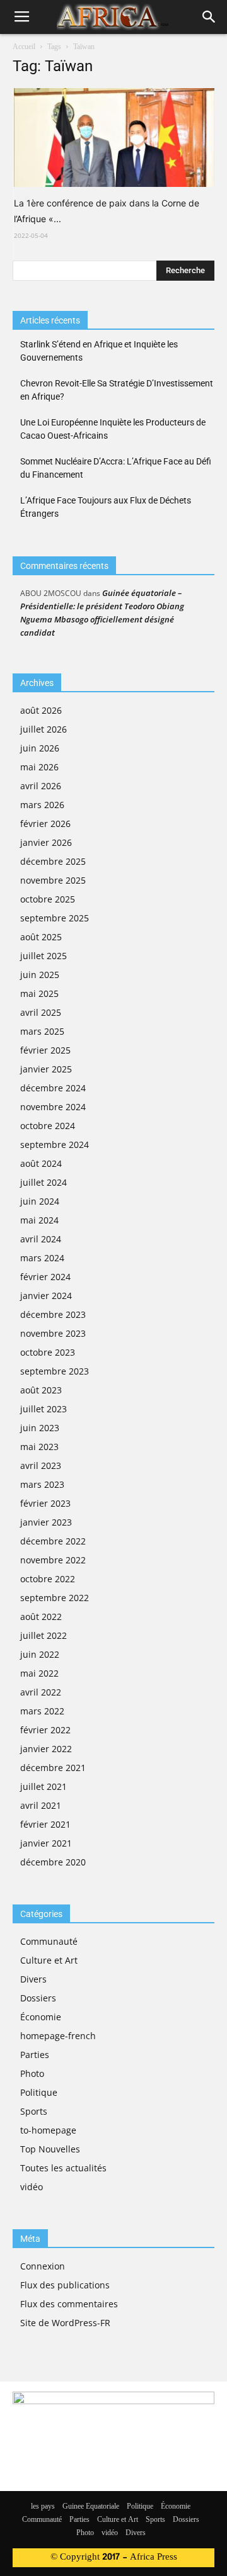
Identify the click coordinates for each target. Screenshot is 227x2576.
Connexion (43, 2266)
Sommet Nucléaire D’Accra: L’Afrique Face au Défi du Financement (116, 468)
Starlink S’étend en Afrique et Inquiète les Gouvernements (99, 351)
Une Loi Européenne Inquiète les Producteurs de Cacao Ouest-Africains (113, 429)
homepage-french (58, 2036)
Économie (41, 2017)
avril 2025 (41, 1012)
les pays (43, 2507)
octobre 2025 (48, 899)
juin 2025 (40, 975)
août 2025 (41, 937)
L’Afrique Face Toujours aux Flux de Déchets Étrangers (106, 507)
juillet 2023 (44, 1409)
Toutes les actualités (63, 2168)
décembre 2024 (53, 1088)
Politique (39, 2092)
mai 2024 (39, 1220)
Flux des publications (65, 2285)
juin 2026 (40, 748)
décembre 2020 (53, 1862)
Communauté (49, 1941)
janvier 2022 (46, 1749)
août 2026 (41, 710)
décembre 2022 (53, 1541)
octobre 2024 (48, 1126)
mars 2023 (42, 1484)
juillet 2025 (44, 956)
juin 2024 (40, 1201)
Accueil (24, 47)
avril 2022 (41, 1692)
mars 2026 (42, 805)
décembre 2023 (53, 1314)
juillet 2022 (44, 1635)
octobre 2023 (48, 1352)
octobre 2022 (48, 1579)
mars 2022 (42, 1711)
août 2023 (41, 1390)
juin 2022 (40, 1654)
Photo (32, 2073)
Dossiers (38, 1998)
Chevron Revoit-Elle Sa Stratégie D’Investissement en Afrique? (117, 390)
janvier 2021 (46, 1843)
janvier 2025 (46, 1069)
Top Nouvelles (50, 2149)
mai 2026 (39, 767)
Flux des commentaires (69, 2304)
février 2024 (45, 1277)
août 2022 (41, 1617)
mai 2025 (39, 993)
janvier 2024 (46, 1296)
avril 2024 (41, 1239)
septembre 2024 (55, 1145)
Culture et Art (49, 1960)
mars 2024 (42, 1258)
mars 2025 (42, 1031)
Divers (33, 1979)
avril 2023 (41, 1465)
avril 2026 (41, 786)
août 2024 (41, 1163)
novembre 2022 (53, 1560)
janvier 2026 (46, 842)
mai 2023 (39, 1447)
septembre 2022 (55, 1598)
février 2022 (45, 1730)
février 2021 (45, 1824)
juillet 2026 (44, 729)
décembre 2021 (53, 1768)
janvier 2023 (46, 1522)
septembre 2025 (55, 918)
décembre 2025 (53, 861)
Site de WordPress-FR (65, 2323)
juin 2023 (40, 1428)
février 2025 (45, 1050)
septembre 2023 (55, 1371)
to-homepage (48, 2130)
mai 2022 (39, 1673)
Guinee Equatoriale (91, 2507)
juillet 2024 (44, 1182)
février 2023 (45, 1503)
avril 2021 (41, 1805)
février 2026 (45, 824)
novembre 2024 (53, 1107)
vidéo (32, 2187)
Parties (35, 2055)
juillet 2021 (44, 1786)
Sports (34, 2111)
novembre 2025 (53, 880)
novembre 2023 (53, 1333)
